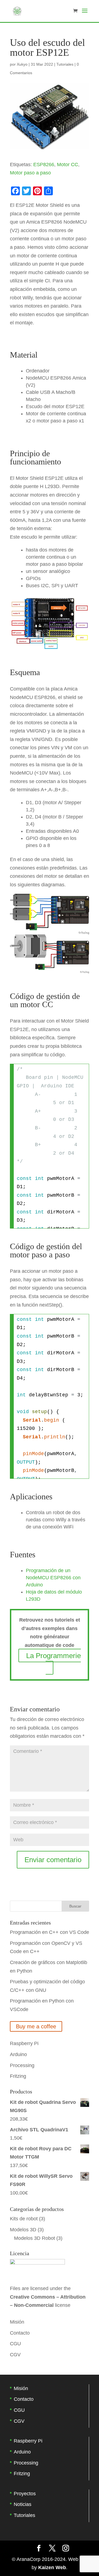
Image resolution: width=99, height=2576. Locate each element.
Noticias (23, 2504)
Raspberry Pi (24, 2043)
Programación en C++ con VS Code (50, 1932)
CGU (15, 2344)
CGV (15, 2355)
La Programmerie (53, 1656)
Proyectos (25, 2494)
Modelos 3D (23, 2230)
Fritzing (18, 2076)
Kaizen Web (52, 2567)
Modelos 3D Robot (35, 2238)
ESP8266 (44, 165)
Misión (17, 2322)
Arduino (18, 2054)
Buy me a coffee (36, 2026)
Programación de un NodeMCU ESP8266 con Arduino (53, 1578)
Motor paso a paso (30, 173)
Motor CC (68, 165)
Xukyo (22, 64)
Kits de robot (24, 2219)
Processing (22, 2065)
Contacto (20, 2333)
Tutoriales (65, 64)
